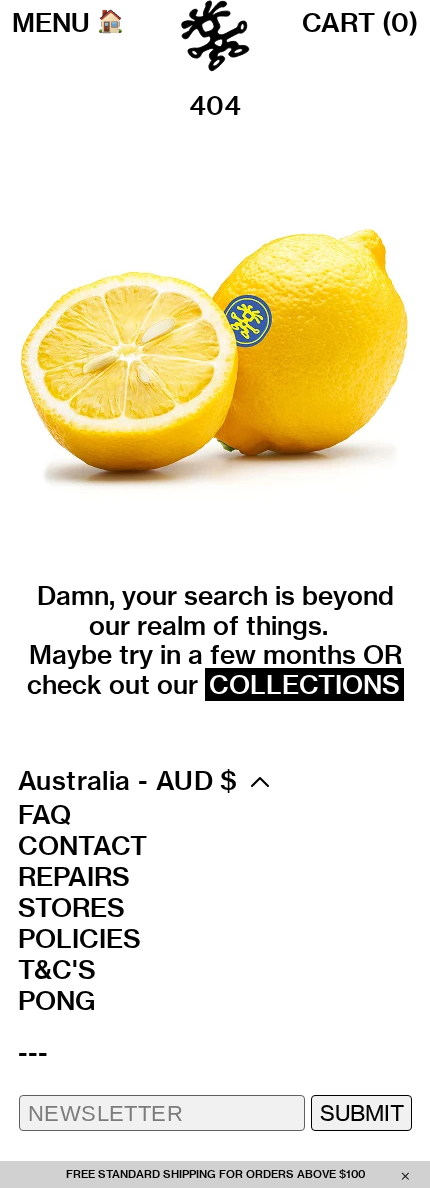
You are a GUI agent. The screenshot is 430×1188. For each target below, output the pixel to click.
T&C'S (57, 970)
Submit (362, 1112)
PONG (56, 1001)
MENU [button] (51, 23)
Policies (79, 939)
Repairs (74, 877)
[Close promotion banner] (405, 1175)
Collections (304, 684)
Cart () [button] (360, 23)
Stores (71, 908)
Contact (82, 846)
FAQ (44, 815)
